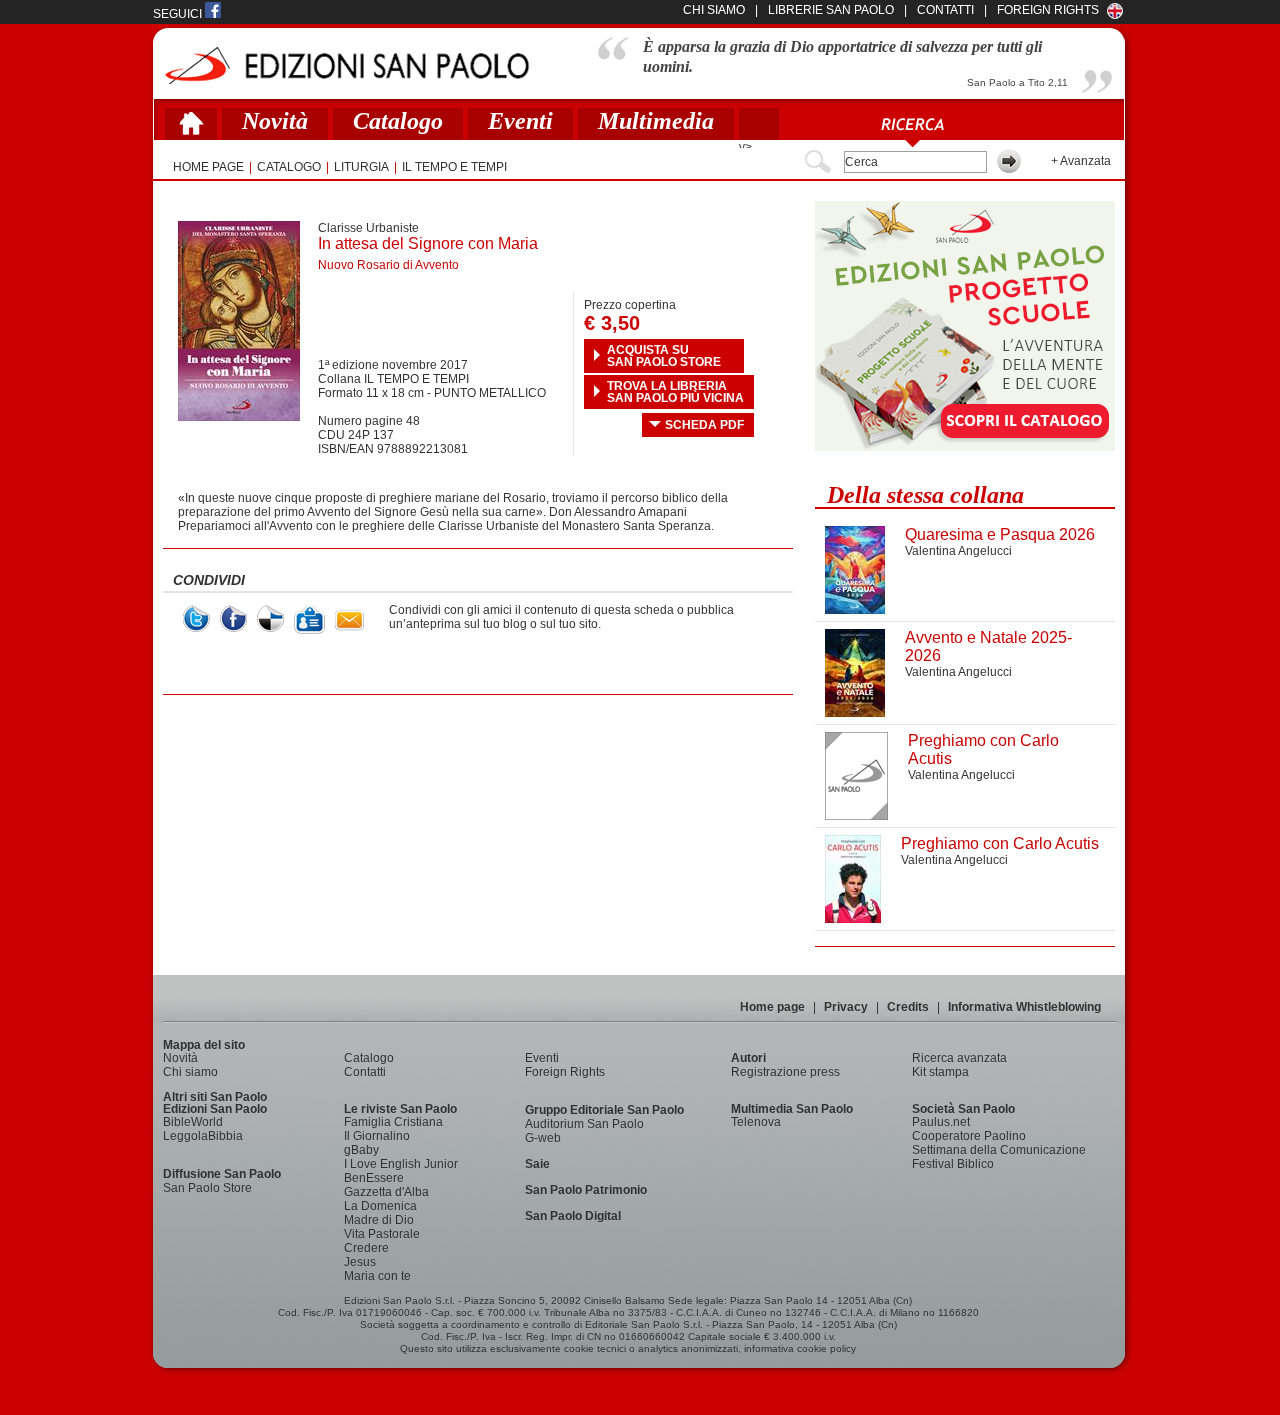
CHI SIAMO (714, 10)
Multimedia (656, 121)
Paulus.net (941, 1122)
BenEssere (374, 1178)
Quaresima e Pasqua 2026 (1000, 534)
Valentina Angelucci (958, 551)
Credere (366, 1248)
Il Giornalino (377, 1136)
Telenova (756, 1122)
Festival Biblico (953, 1164)
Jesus (360, 1262)
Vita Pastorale (382, 1234)
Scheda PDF (704, 425)
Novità (275, 121)
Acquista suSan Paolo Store (664, 356)
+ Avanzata (1081, 161)
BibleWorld (193, 1122)
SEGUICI (179, 14)
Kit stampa (940, 1072)
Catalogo (398, 121)
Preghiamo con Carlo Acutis (1000, 843)
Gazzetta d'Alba (386, 1192)
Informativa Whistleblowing (1024, 1007)
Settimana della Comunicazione (999, 1150)
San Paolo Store (207, 1188)
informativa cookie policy (800, 1348)
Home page (772, 1007)
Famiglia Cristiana (393, 1122)
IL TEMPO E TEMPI (454, 167)
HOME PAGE (208, 167)
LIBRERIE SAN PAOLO (831, 10)
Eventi (520, 121)
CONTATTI (945, 10)
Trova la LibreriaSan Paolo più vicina (675, 392)
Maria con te (377, 1276)
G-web (543, 1138)
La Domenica (380, 1206)
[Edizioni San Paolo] (346, 65)
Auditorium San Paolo (584, 1124)
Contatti (365, 1072)
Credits (908, 1007)
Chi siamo (190, 1072)
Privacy (846, 1007)
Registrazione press (785, 1072)
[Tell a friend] (349, 620)
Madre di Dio (379, 1220)
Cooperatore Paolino (969, 1136)
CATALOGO (289, 167)
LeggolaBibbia (203, 1136)
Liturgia (361, 167)
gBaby (361, 1150)
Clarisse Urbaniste (368, 228)
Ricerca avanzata (959, 1058)
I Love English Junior (401, 1164)
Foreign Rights (1048, 10)
